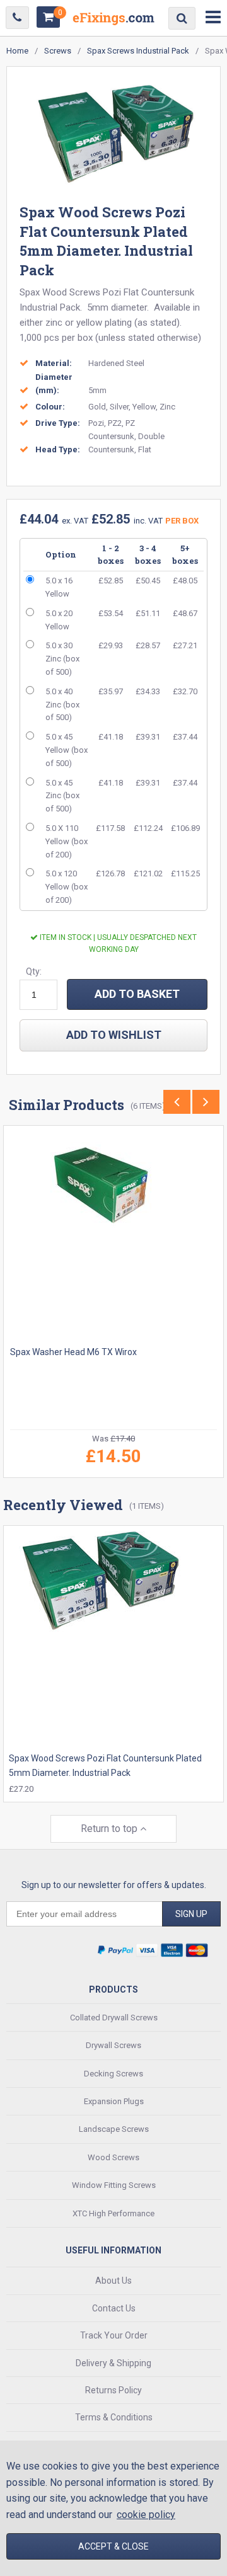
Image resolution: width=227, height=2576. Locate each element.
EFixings (113, 21)
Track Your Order (114, 2335)
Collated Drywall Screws (114, 2018)
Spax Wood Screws (60, 292)
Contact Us (114, 2308)
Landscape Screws (114, 2129)
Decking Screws (113, 2074)
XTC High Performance (113, 2213)
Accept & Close (113, 2546)
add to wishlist (114, 1035)
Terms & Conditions (114, 2417)
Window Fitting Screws (114, 2185)
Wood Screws (113, 2157)
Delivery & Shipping (113, 2363)
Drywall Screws (113, 2045)
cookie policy (146, 2515)
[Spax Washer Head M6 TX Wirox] (113, 1235)
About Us (113, 2281)
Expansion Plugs (114, 2101)
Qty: (34, 971)
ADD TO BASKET (137, 994)
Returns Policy (113, 2390)
